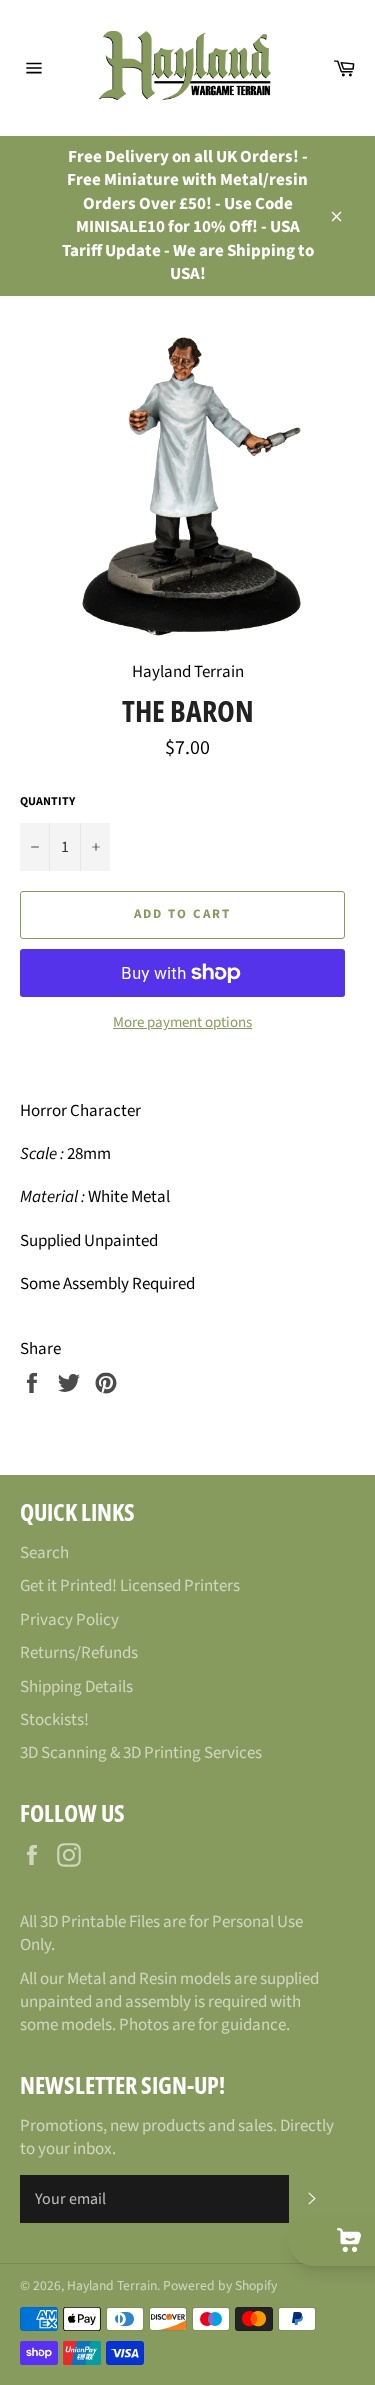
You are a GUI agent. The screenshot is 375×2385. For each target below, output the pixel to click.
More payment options (182, 1023)
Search (44, 1553)
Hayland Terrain (112, 2285)
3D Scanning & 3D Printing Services (141, 1753)
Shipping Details (76, 1687)
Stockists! (54, 1720)
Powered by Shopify (220, 2285)
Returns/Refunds (79, 1653)
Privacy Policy (69, 1620)
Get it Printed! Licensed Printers (130, 1586)
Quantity (47, 802)
